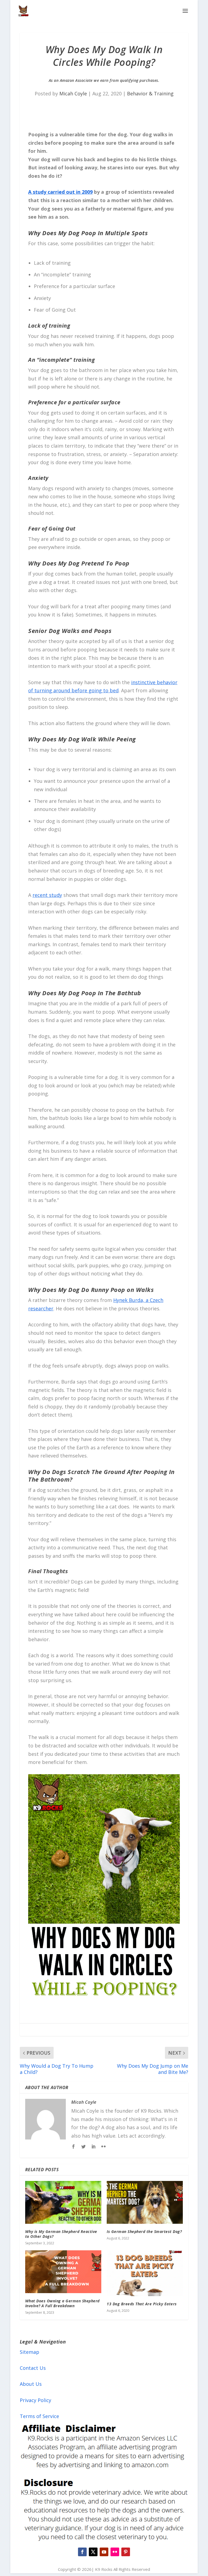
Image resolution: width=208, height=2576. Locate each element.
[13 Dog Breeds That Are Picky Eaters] (145, 2273)
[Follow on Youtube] (104, 2552)
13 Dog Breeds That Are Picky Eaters (142, 2304)
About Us (31, 2384)
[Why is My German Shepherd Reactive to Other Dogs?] (63, 2202)
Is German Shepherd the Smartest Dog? (144, 2231)
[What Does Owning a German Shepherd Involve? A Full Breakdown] (63, 2272)
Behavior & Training (150, 93)
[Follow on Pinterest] (126, 2552)
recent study (47, 895)
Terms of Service (39, 2416)
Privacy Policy (35, 2400)
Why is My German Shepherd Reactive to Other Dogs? (61, 2234)
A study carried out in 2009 (60, 192)
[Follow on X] (93, 2552)
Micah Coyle (73, 93)
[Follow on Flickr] (115, 2552)
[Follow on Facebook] (82, 2552)
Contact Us (33, 2368)
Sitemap (30, 2352)
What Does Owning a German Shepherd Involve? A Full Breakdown (62, 2303)
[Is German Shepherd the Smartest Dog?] (145, 2202)
